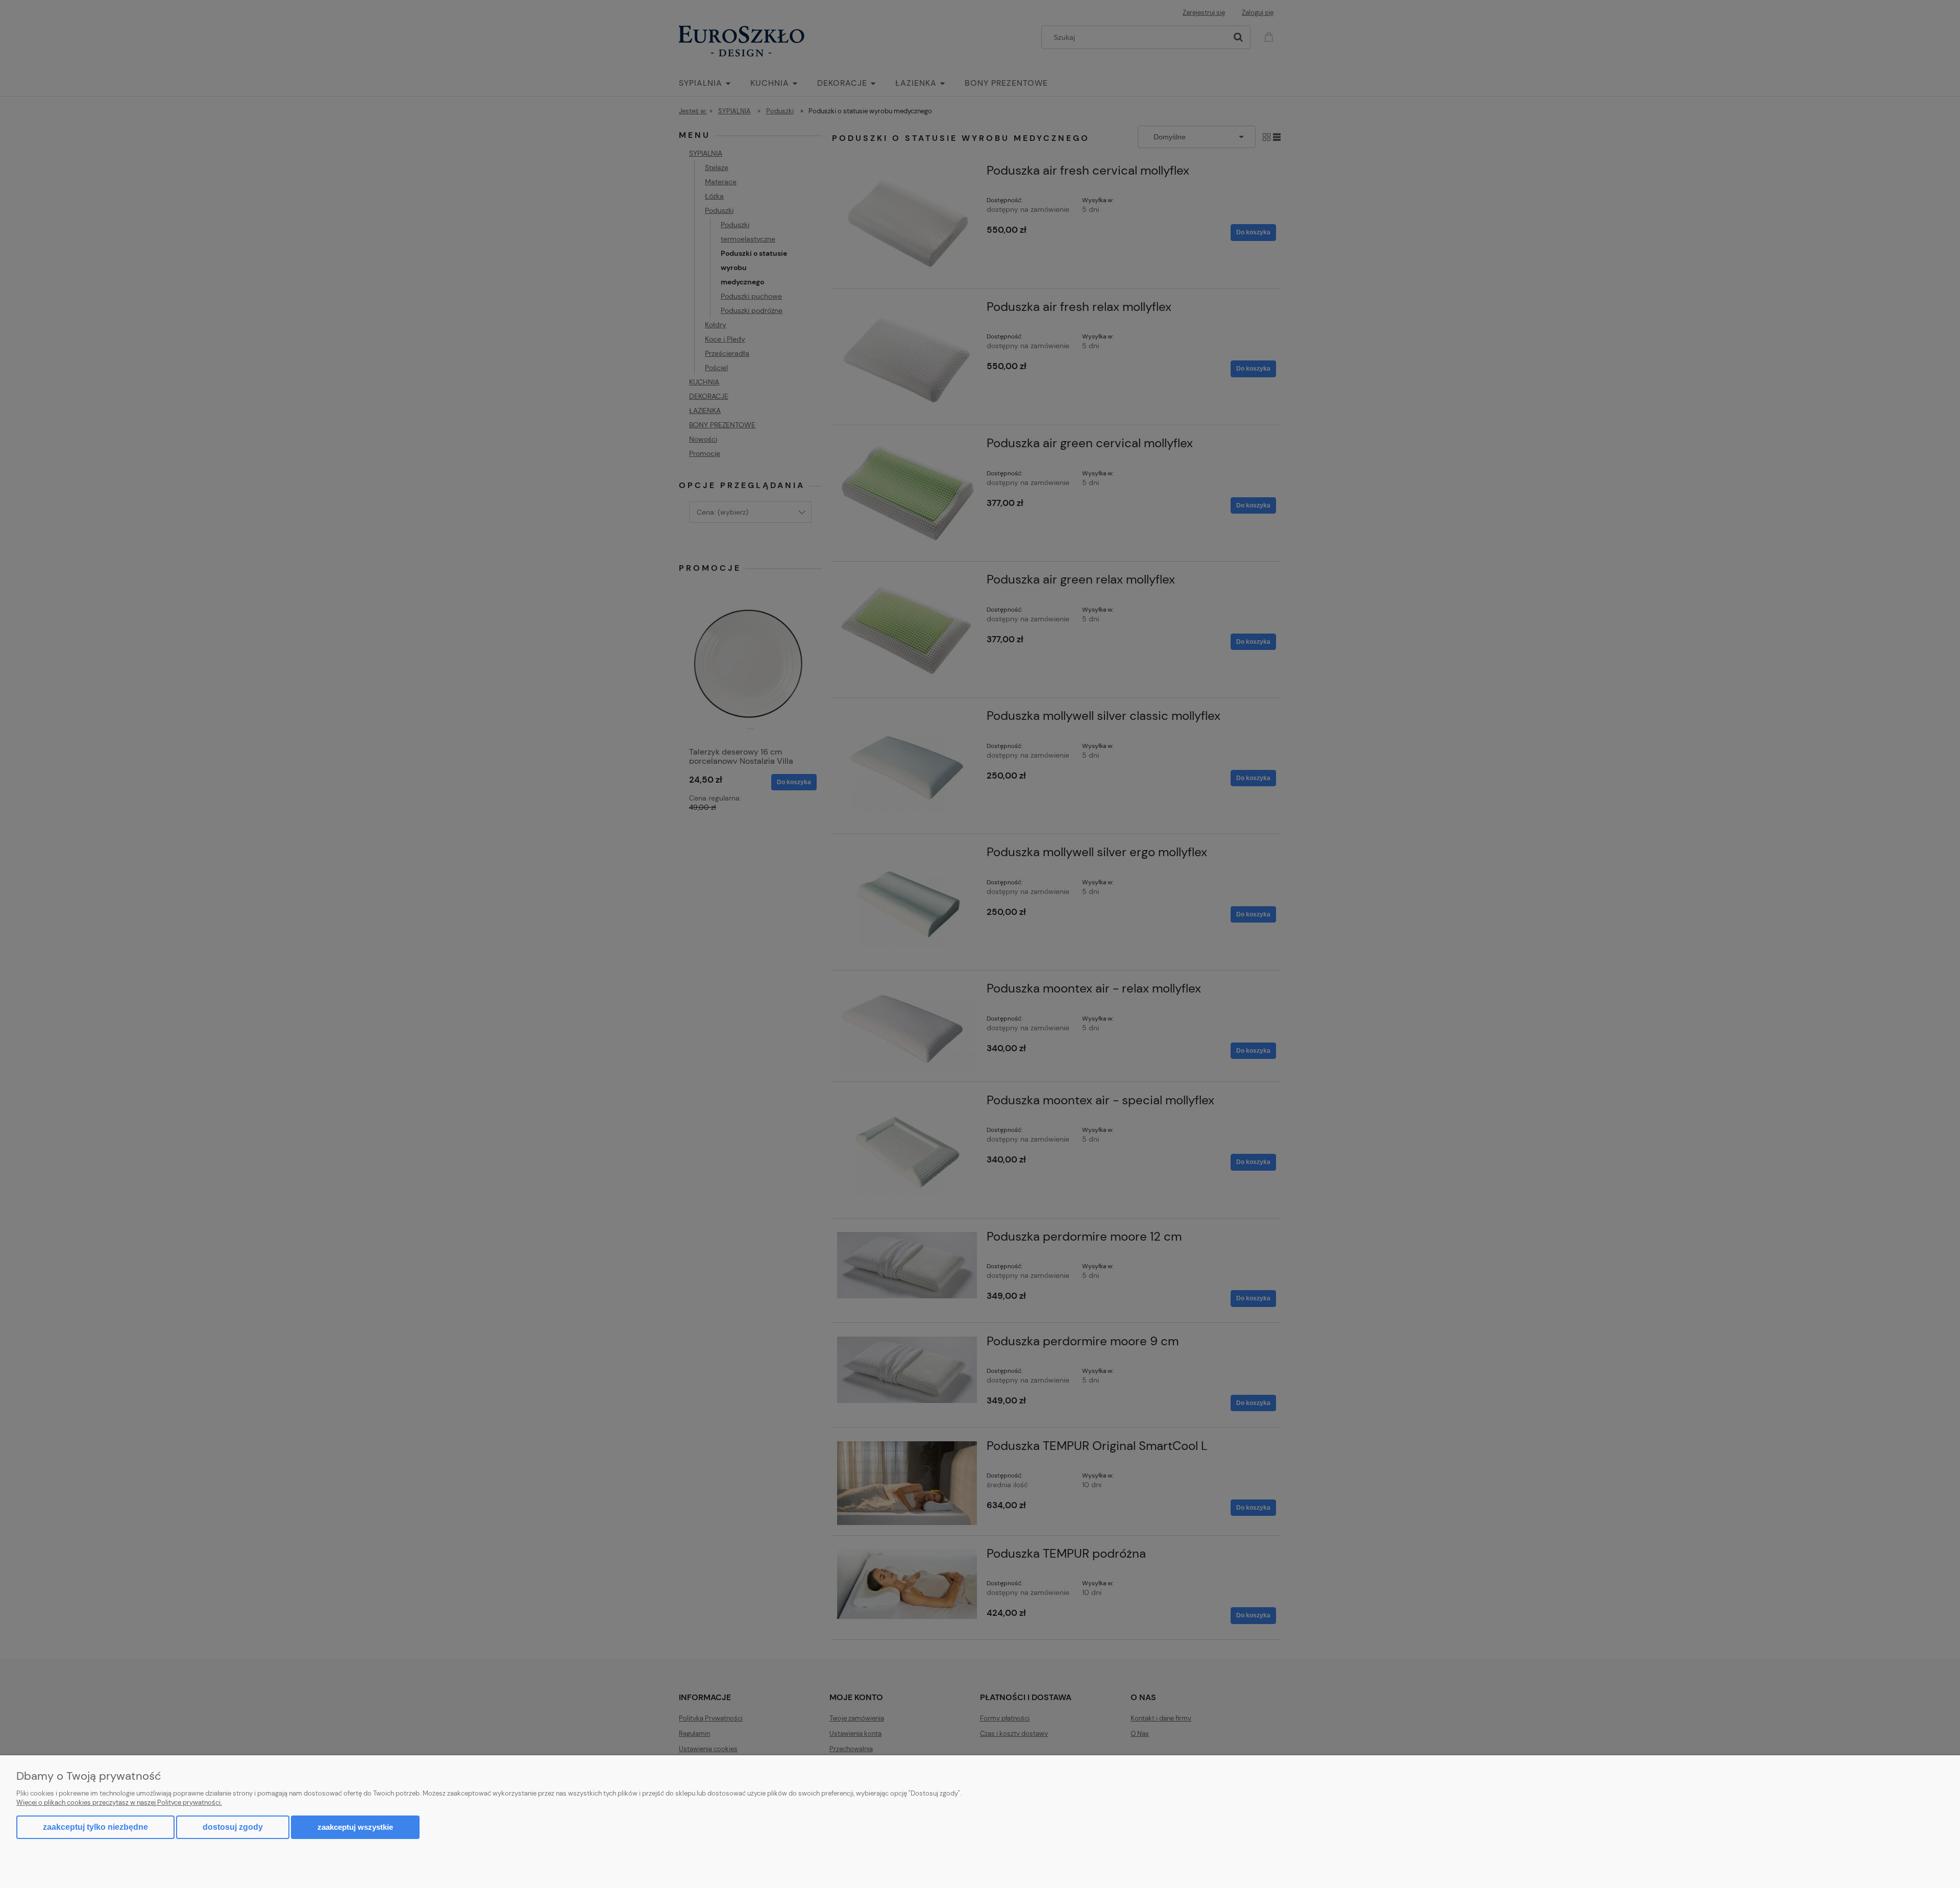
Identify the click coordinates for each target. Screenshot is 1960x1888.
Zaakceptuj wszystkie (355, 1827)
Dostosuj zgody (233, 1827)
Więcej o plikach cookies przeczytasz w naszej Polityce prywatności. (119, 1802)
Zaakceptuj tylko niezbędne (95, 1827)
